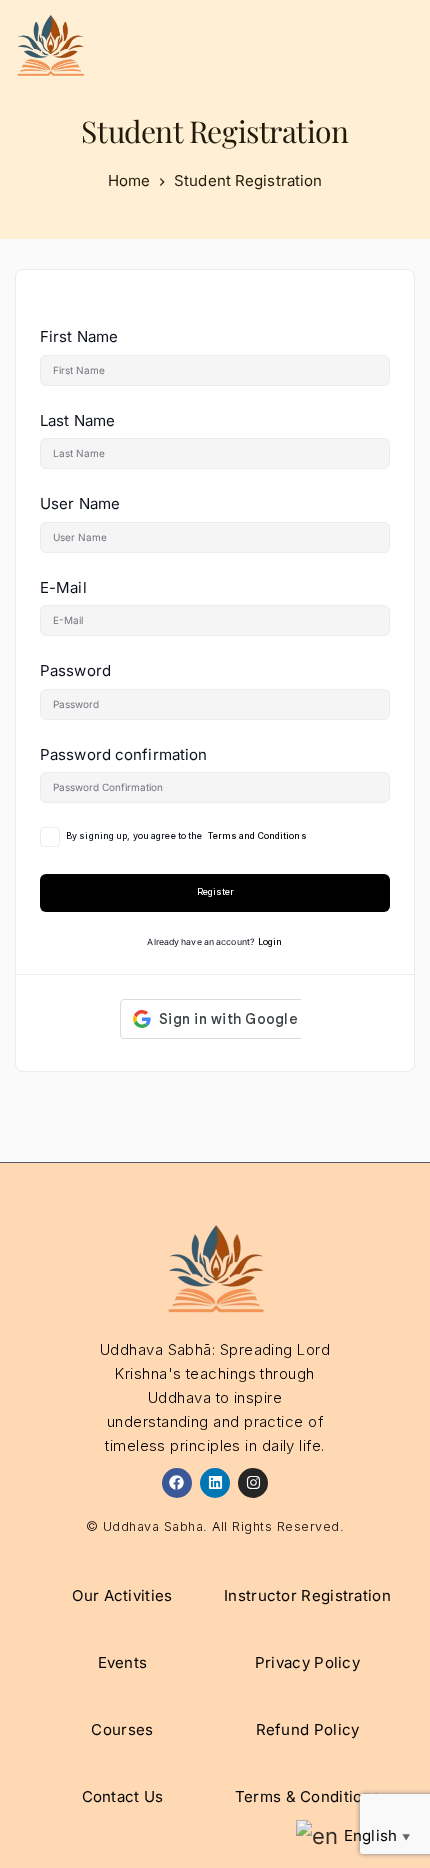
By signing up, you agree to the (186, 836)
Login (270, 942)
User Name (80, 503)
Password (75, 670)
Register (215, 892)
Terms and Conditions (257, 836)
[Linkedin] (215, 1483)
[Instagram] (253, 1483)
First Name (79, 336)
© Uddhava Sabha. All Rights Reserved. (215, 1526)
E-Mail (63, 587)
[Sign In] (350, 45)
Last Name (77, 420)
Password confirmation (123, 754)
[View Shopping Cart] (310, 45)
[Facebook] (177, 1483)
